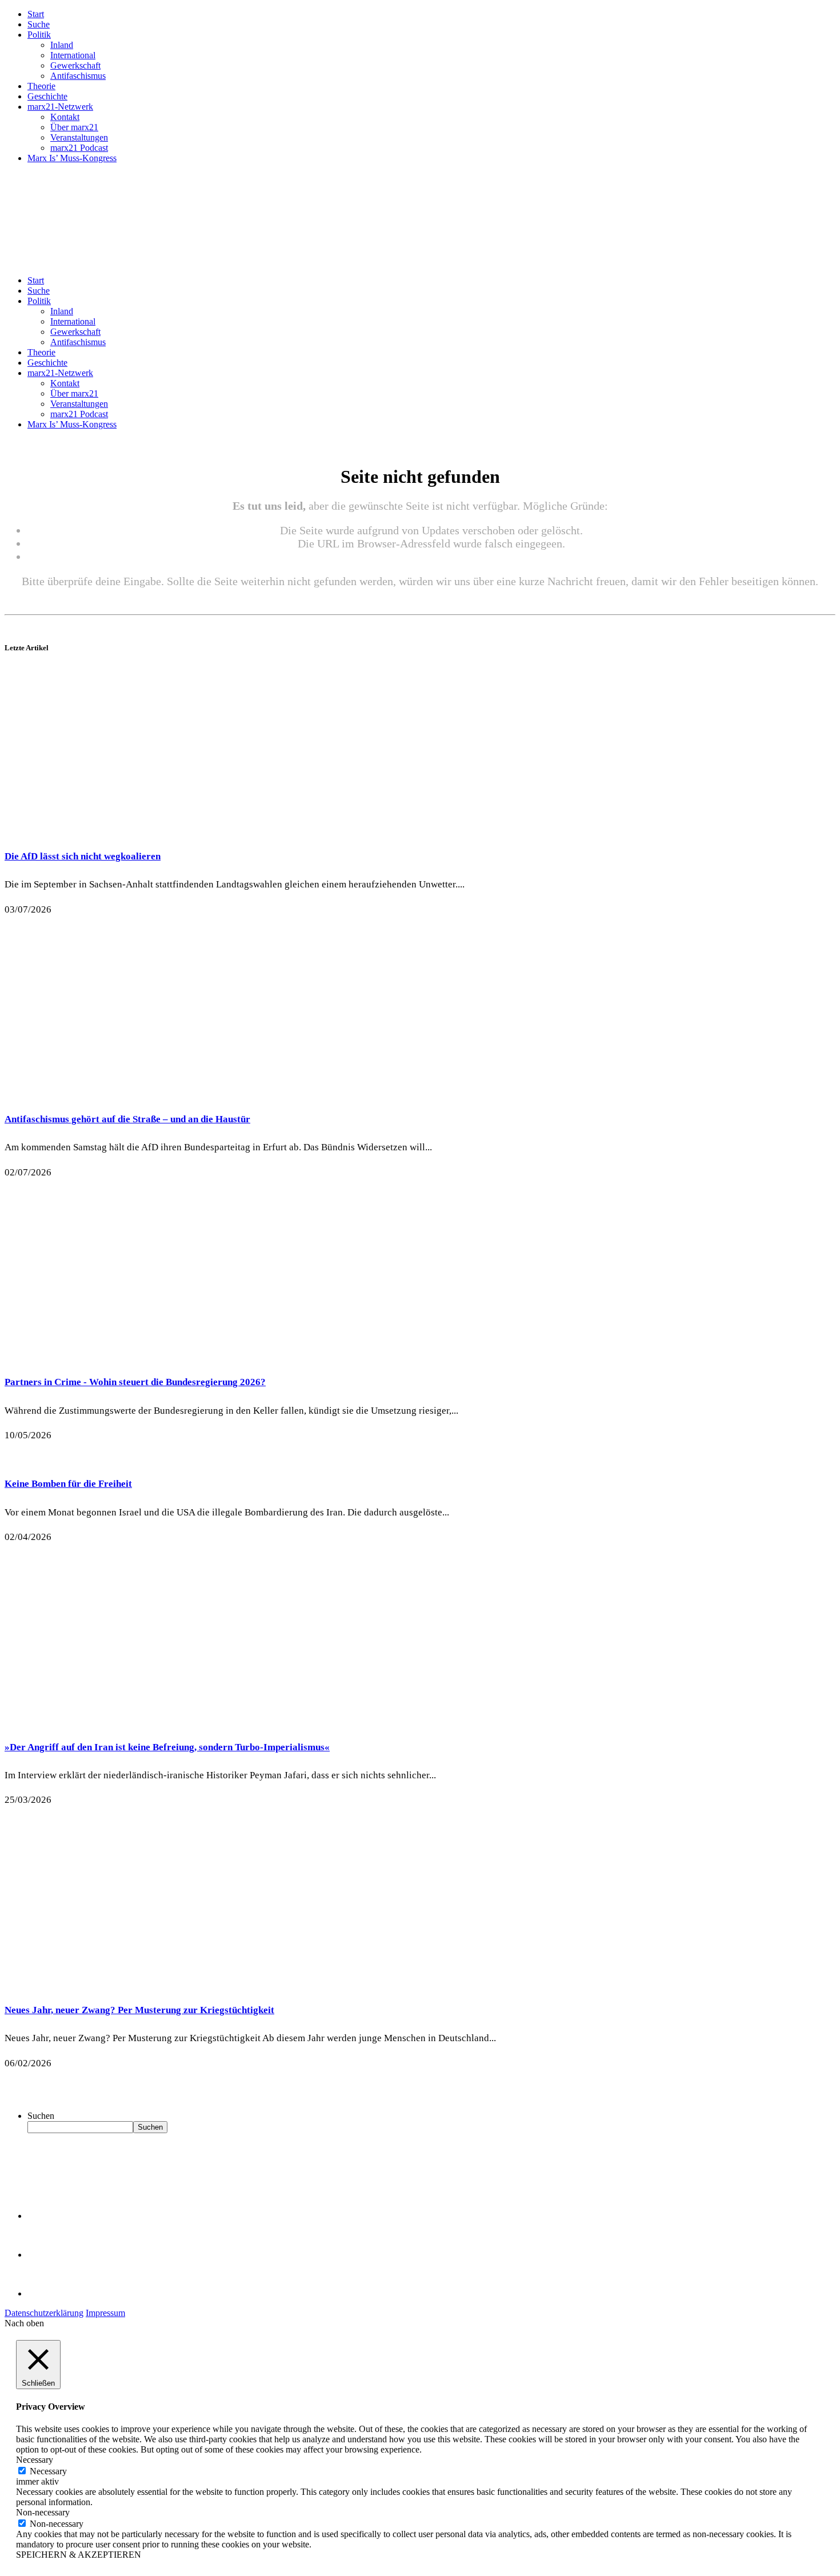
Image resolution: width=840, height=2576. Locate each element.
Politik (39, 35)
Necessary (48, 2471)
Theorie (41, 86)
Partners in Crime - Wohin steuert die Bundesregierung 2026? (135, 1382)
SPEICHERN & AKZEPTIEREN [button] (79, 2555)
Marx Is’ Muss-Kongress (72, 158)
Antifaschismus (78, 76)
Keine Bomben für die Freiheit (68, 1484)
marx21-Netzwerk (60, 107)
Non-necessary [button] (43, 2512)
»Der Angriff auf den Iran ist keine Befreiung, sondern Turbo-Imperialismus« (167, 1747)
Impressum (105, 2313)
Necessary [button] (35, 2460)
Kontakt (65, 117)
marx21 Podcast (79, 148)
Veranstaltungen (79, 137)
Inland (62, 45)
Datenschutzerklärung (44, 2313)
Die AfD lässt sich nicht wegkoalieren (83, 856)
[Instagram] (46, 2293)
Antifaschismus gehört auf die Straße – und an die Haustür (127, 1119)
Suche (39, 24)
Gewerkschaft (75, 65)
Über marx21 (74, 127)
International (73, 55)
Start (36, 14)
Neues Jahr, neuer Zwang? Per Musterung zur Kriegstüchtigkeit (139, 2010)
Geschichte (47, 96)
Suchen (41, 2116)
